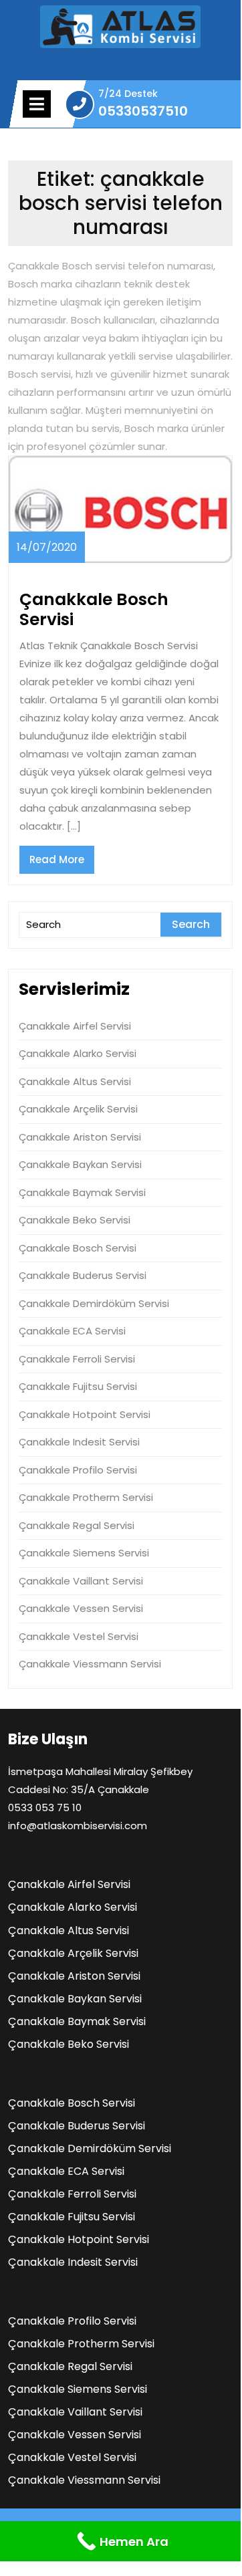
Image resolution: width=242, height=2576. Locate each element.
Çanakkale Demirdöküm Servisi (94, 1303)
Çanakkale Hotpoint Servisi (85, 1414)
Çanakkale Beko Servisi (75, 1220)
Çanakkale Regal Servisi (77, 1525)
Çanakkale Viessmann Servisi (90, 1664)
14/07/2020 (47, 547)
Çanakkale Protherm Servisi (86, 1497)
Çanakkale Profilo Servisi (78, 1470)
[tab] (37, 104)
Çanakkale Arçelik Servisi (78, 1109)
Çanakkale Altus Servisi (75, 1081)
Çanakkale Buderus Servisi (83, 1275)
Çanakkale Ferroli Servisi (77, 1359)
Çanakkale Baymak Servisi (82, 1192)
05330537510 (143, 111)
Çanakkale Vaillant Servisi (81, 1581)
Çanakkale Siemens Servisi (84, 1553)
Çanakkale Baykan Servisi (80, 1164)
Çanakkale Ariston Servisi (80, 1137)
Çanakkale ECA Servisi (72, 1331)
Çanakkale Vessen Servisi (81, 1608)
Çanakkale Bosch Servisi (94, 609)
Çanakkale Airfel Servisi (75, 1026)
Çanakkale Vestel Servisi (79, 1636)
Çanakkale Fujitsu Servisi (78, 1386)
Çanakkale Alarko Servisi (78, 1053)
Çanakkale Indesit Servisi (79, 1442)
